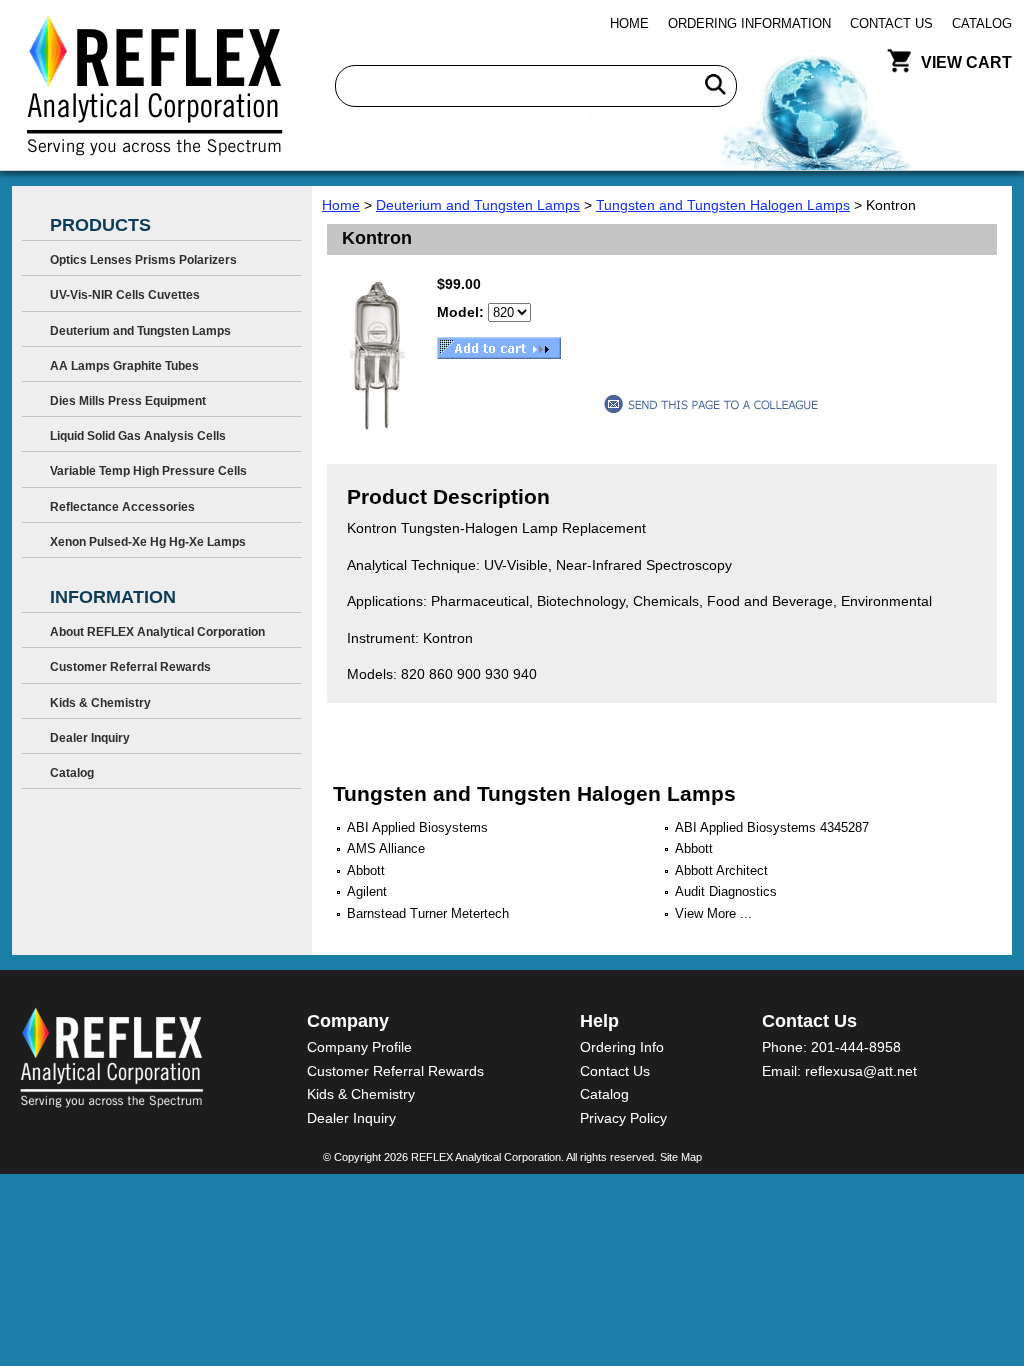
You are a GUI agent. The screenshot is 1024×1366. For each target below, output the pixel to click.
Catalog (982, 23)
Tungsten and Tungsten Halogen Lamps (723, 205)
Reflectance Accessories (122, 507)
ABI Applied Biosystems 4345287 (772, 827)
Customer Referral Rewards (130, 667)
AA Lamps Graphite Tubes (124, 366)
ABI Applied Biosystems (417, 827)
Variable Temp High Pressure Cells (148, 471)
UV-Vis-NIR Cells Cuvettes (125, 295)
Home (629, 23)
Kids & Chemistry (100, 703)
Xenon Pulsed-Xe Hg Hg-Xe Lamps (148, 542)
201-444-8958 (856, 1047)
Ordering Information (749, 23)
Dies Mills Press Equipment (128, 401)
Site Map (681, 1157)
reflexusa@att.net (861, 1071)
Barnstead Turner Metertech (428, 913)
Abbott (694, 848)
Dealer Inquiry (90, 738)
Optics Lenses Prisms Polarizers (143, 260)
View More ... (713, 913)
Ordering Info (622, 1047)
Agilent (367, 891)
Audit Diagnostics (726, 891)
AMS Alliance (386, 848)
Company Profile (359, 1047)
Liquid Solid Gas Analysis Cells (138, 436)
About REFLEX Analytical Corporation (157, 632)
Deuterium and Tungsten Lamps (478, 205)
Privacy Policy (623, 1118)
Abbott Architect (721, 870)
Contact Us (891, 23)
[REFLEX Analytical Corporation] (153, 85)
